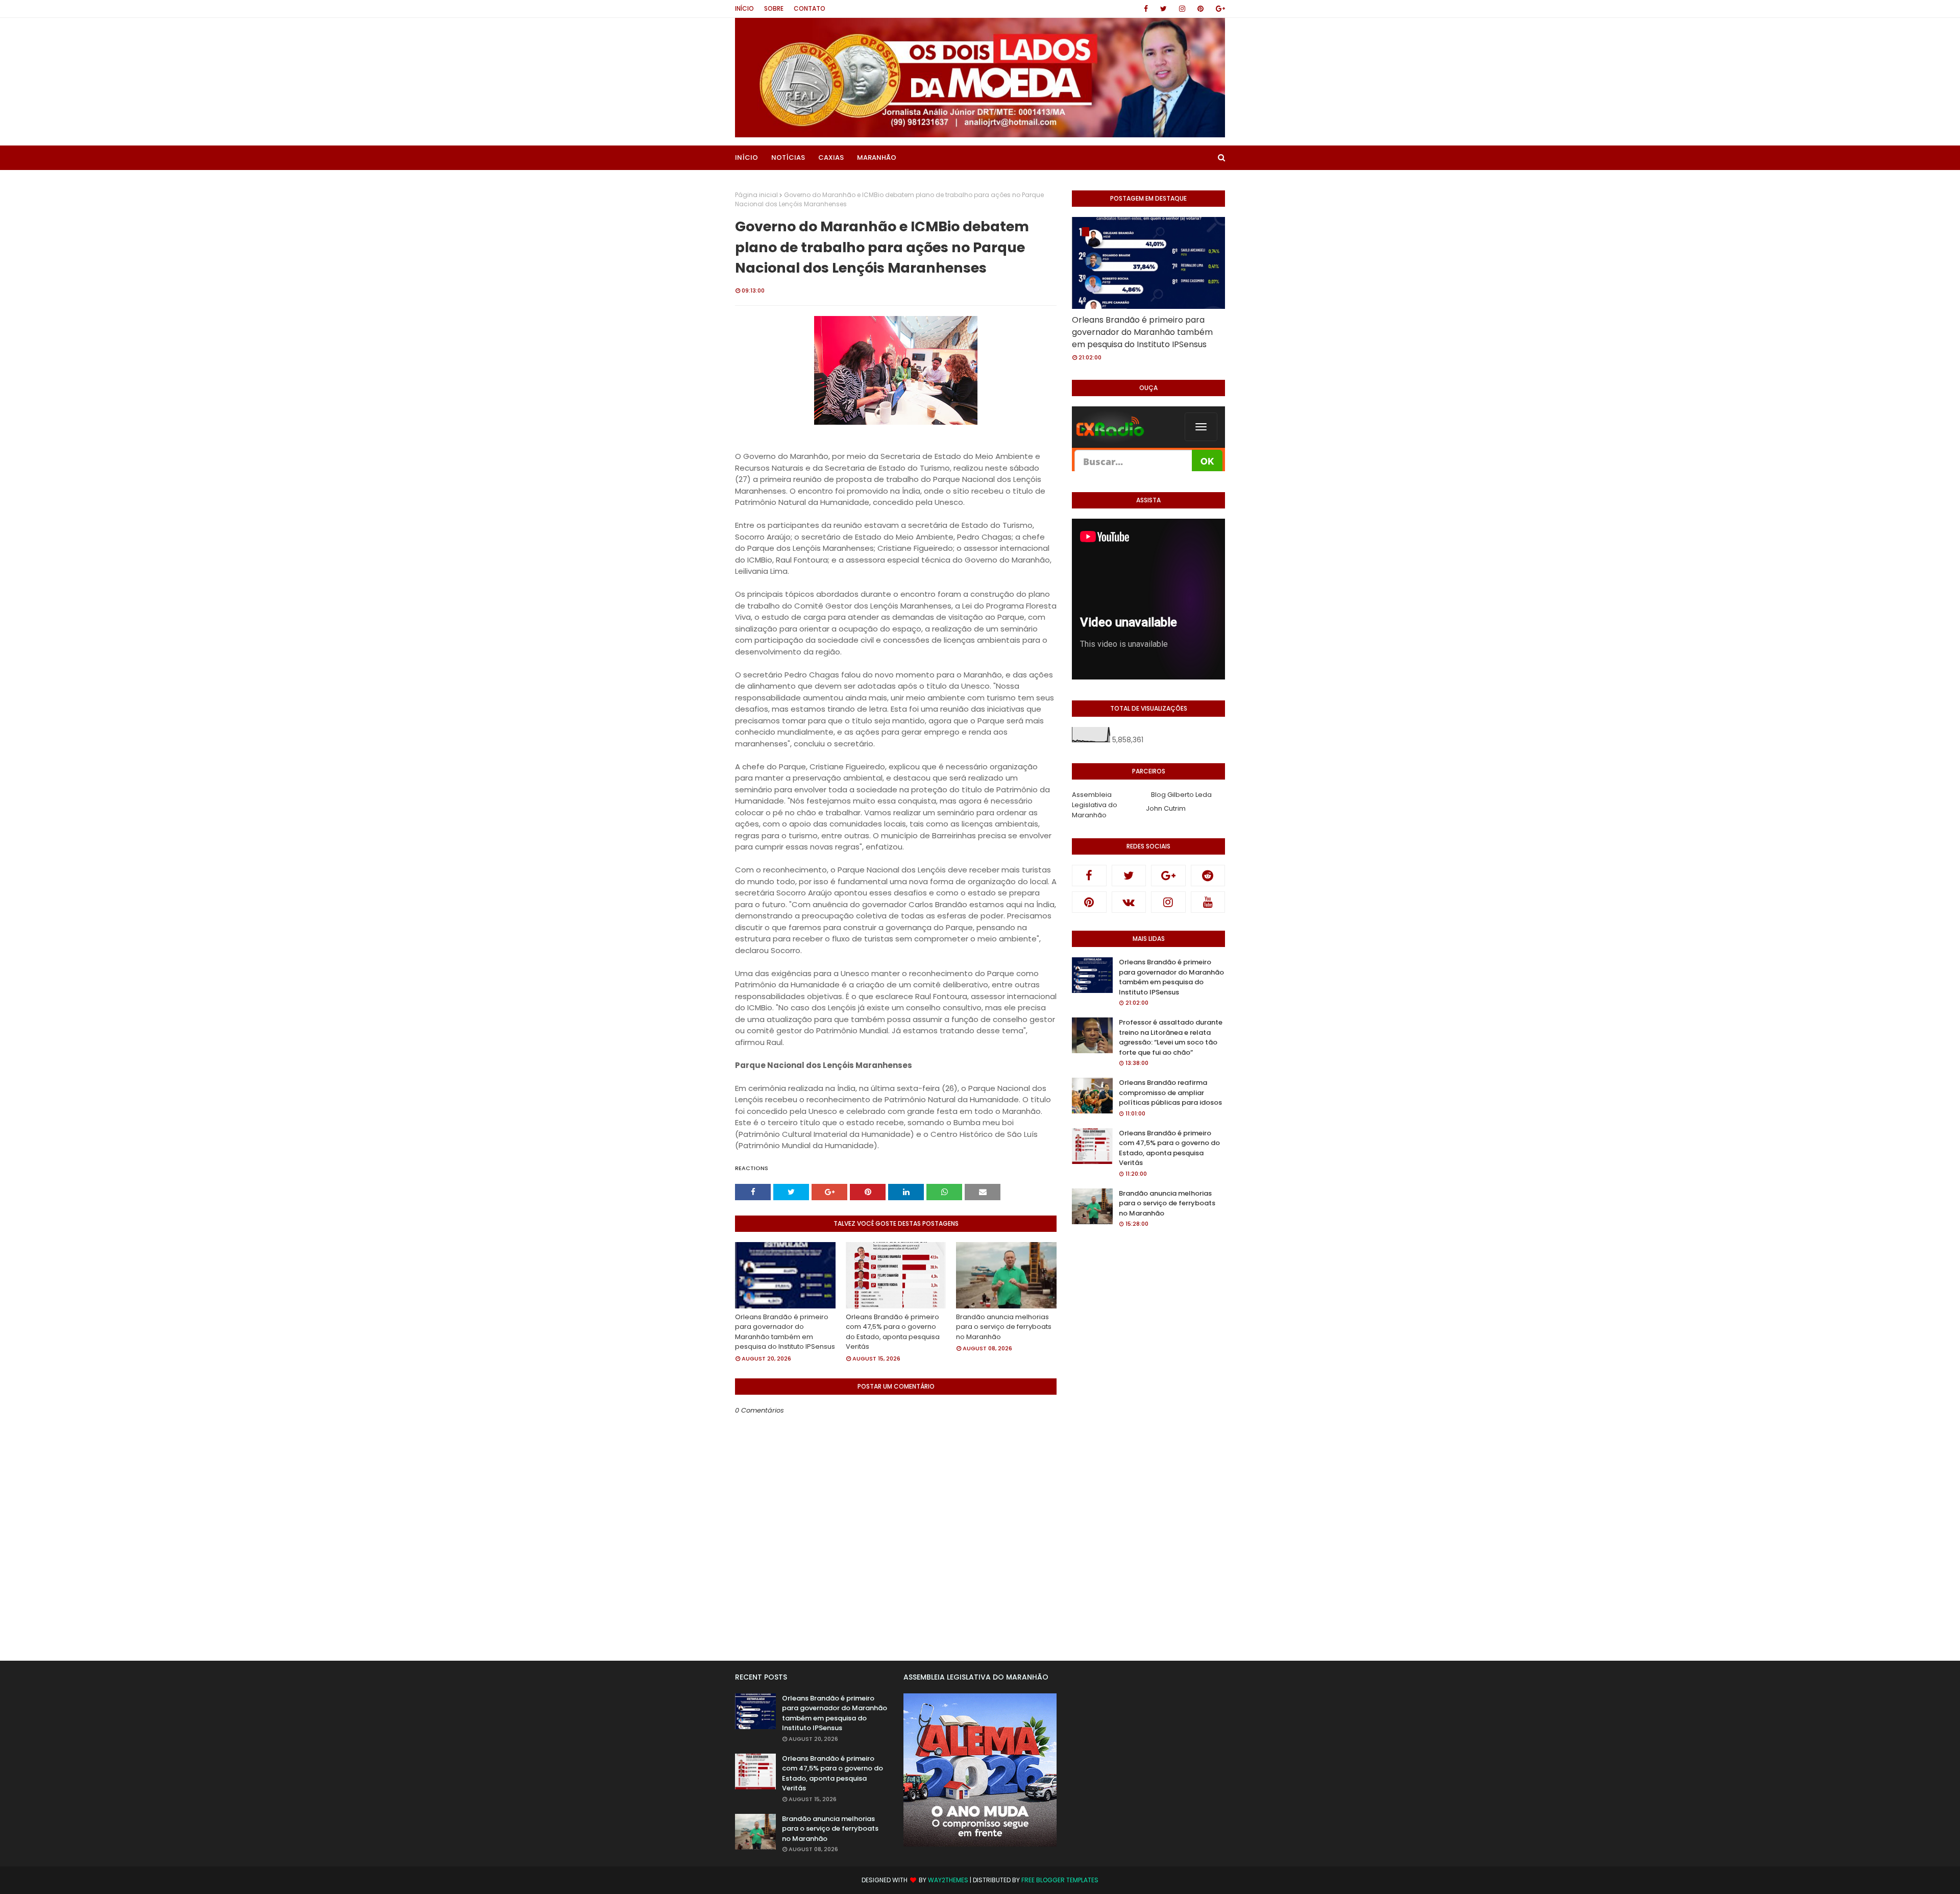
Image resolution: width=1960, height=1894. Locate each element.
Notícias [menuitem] (788, 157)
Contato (810, 8)
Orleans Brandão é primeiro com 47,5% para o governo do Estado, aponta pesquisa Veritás (893, 1332)
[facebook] (1146, 9)
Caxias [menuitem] (831, 157)
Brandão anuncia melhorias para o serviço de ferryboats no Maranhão (1004, 1327)
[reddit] (1208, 876)
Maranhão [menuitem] (877, 157)
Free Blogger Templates (1060, 1880)
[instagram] (1182, 9)
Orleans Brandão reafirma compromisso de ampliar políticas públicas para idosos (1170, 1092)
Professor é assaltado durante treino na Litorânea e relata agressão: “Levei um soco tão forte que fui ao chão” (1171, 1037)
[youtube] (1208, 902)
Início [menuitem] (746, 157)
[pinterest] (1200, 9)
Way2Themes (948, 1880)
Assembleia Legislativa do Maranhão (1095, 805)
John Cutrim (1166, 808)
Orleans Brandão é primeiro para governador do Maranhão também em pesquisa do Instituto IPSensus (785, 1332)
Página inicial (756, 195)
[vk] (1129, 902)
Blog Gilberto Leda (1181, 795)
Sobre (774, 8)
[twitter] (1163, 9)
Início (744, 8)
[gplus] (1219, 9)
